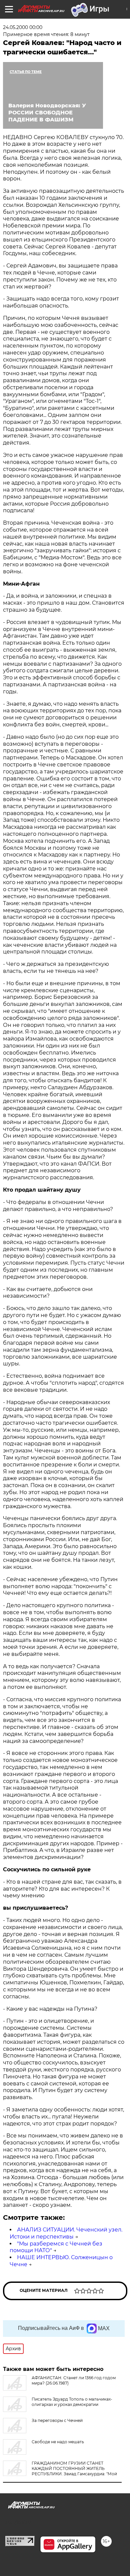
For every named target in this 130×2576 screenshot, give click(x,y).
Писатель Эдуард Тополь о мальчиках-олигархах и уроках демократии (72, 2402)
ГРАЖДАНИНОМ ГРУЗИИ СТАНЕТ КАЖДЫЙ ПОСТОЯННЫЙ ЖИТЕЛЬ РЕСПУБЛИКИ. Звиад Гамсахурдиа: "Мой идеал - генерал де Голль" (60, 2471)
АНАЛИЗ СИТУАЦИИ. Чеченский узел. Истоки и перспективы (66, 2233)
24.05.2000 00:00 (23, 27)
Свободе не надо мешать (58, 2442)
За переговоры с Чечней (57, 2420)
